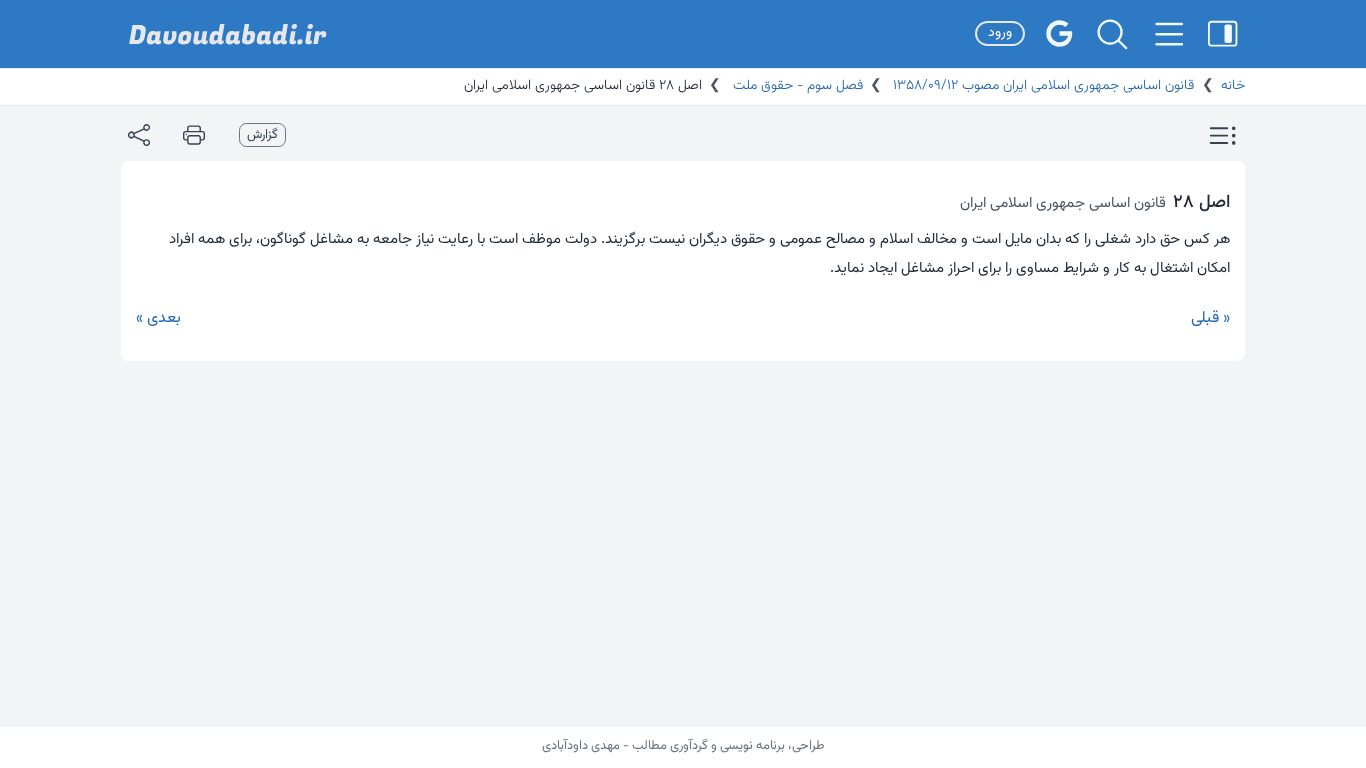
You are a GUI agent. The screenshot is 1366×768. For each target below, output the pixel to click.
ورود (1000, 33)
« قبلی (1210, 318)
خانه (1233, 86)
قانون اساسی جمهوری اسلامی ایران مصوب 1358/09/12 (1041, 86)
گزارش (262, 135)
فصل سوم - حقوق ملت (796, 86)
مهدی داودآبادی (581, 746)
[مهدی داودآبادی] (228, 34)
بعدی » (158, 318)
